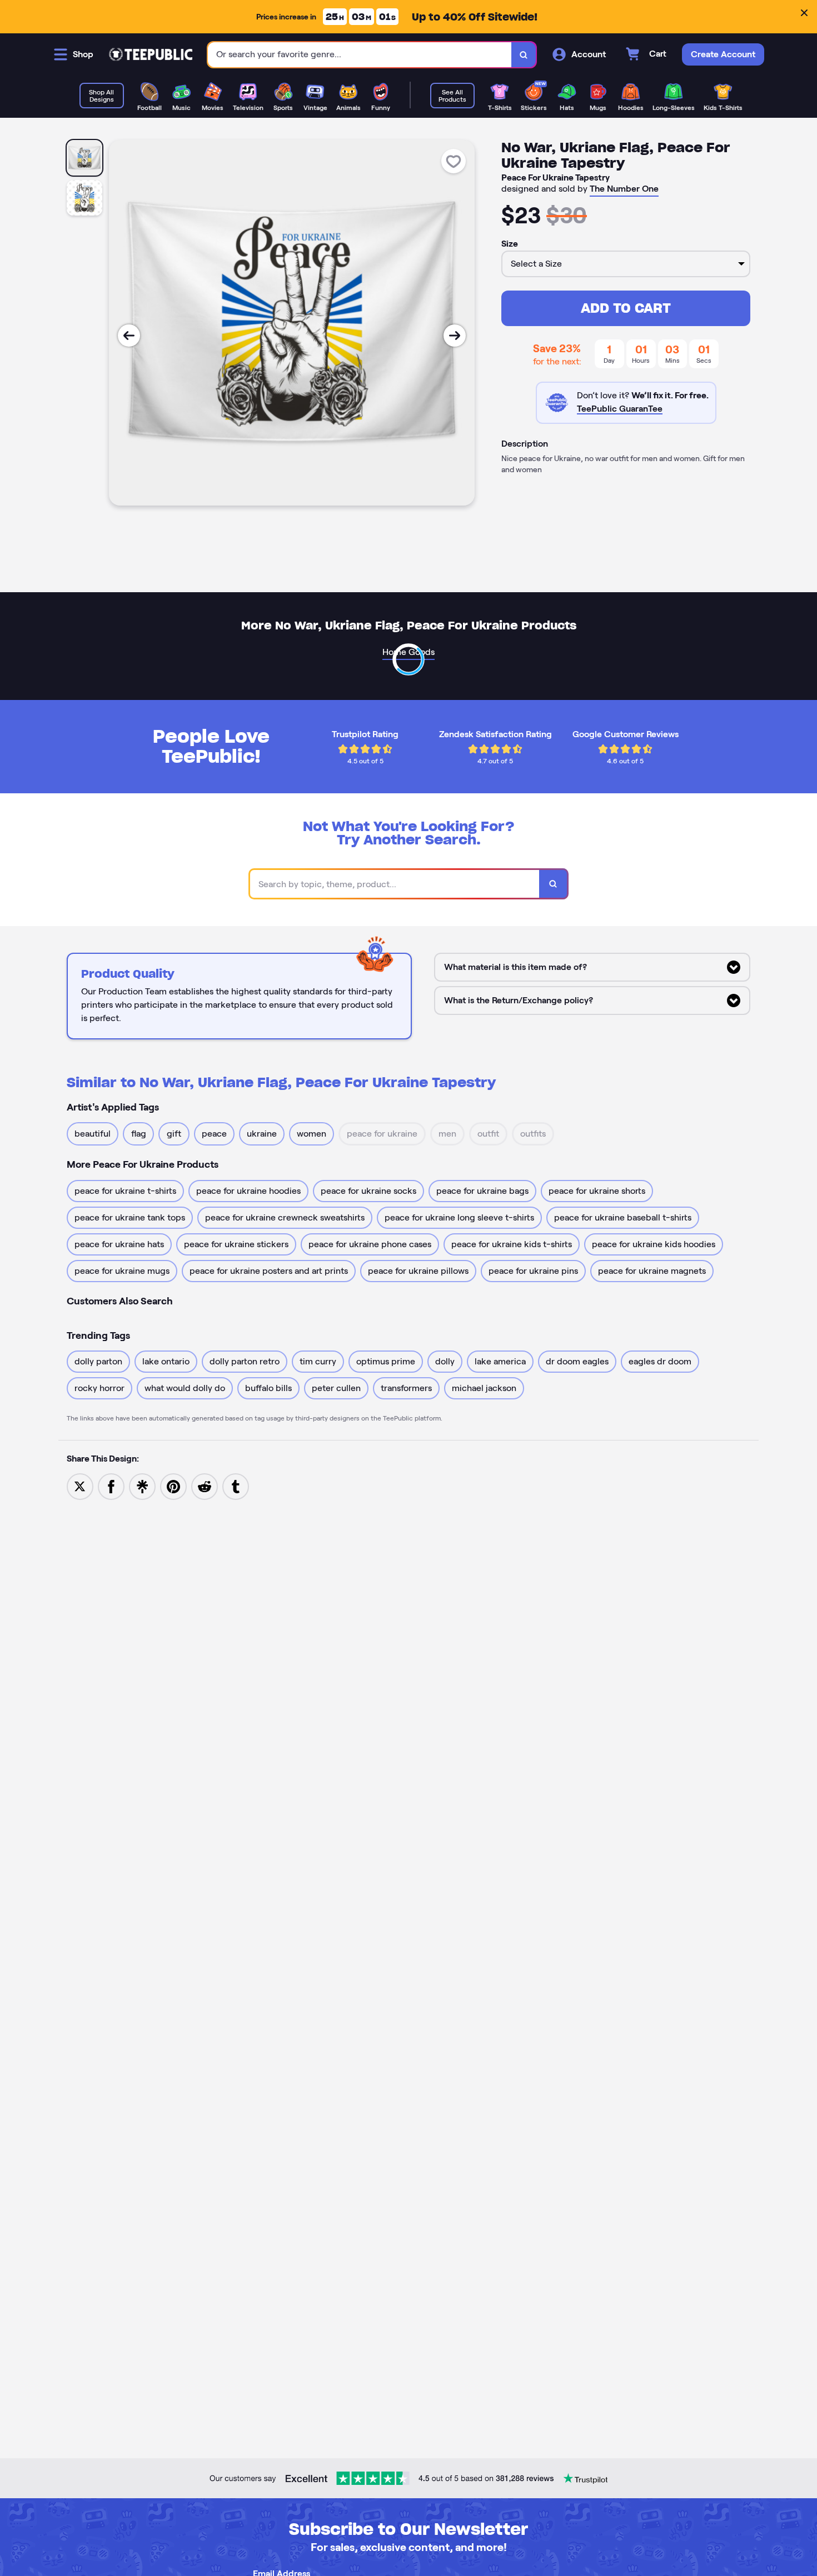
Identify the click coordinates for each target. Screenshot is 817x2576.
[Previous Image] (129, 336)
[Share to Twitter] (80, 1486)
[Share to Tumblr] (236, 1486)
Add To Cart (626, 308)
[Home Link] (151, 54)
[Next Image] (455, 336)
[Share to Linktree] (142, 1486)
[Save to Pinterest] (173, 1486)
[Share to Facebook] (111, 1486)
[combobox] (360, 55)
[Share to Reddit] (205, 1486)
